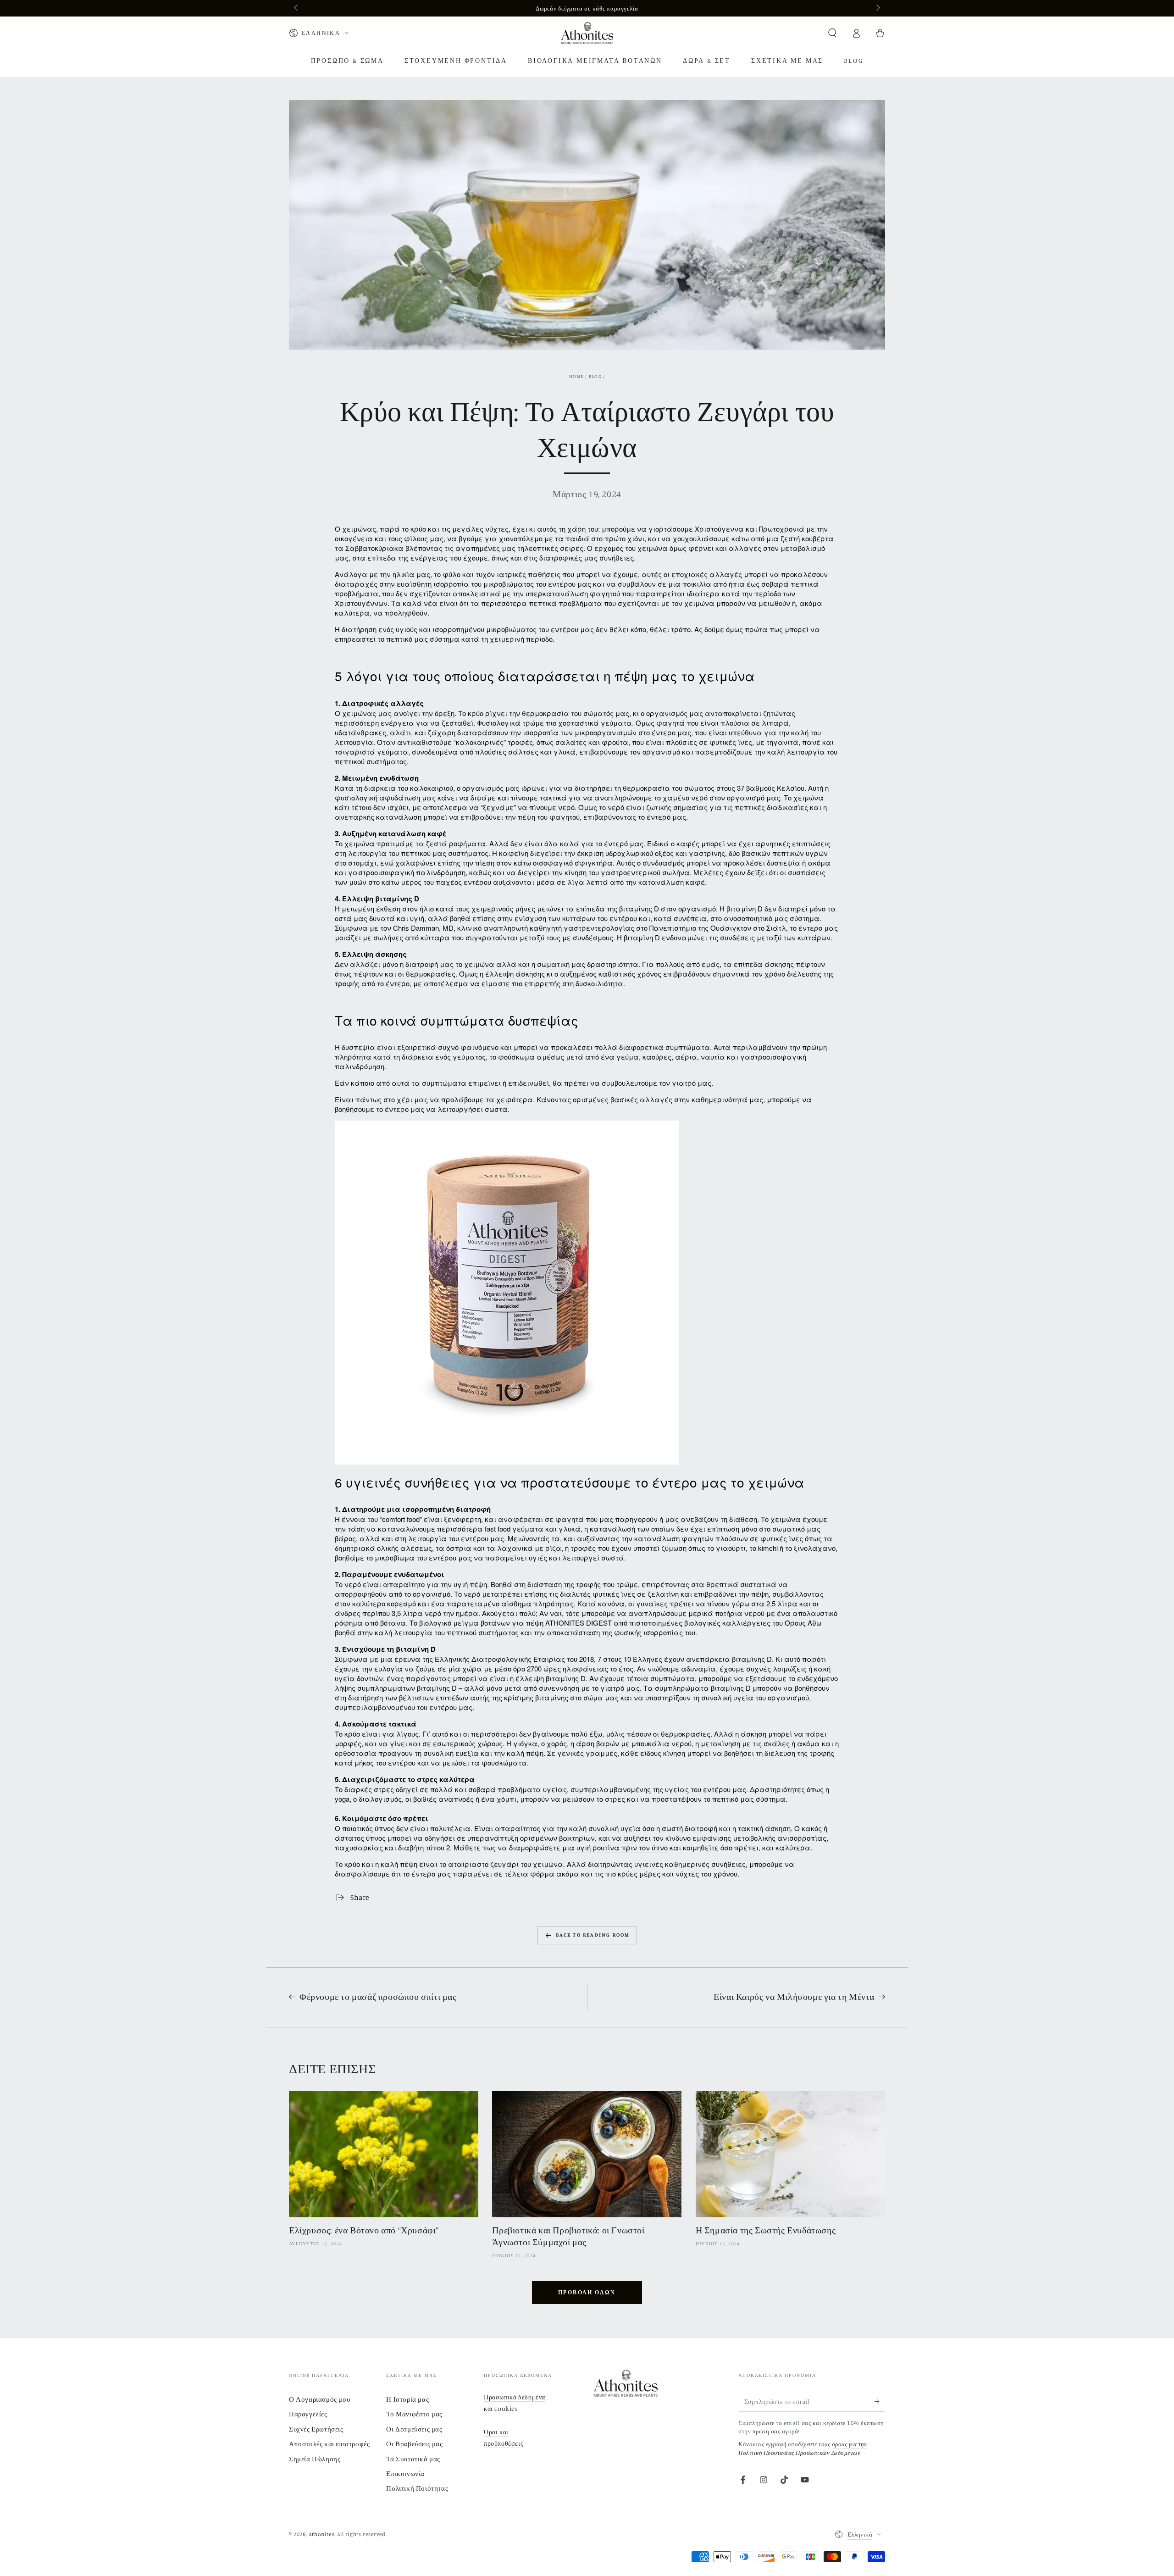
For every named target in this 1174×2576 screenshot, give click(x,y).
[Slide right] (877, 8)
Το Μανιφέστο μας (414, 2414)
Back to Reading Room (593, 1935)
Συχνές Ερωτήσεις (316, 2429)
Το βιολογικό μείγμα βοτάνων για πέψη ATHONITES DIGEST (511, 1623)
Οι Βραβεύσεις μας (414, 2444)
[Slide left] (297, 8)
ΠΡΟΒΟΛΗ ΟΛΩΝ (587, 2292)
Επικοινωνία (405, 2473)
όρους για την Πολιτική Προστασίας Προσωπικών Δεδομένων (803, 2448)
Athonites (321, 2534)
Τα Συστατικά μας (413, 2459)
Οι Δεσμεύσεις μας (414, 2429)
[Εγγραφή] (880, 2401)
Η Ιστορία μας (407, 2399)
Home (576, 376)
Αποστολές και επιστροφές (329, 2444)
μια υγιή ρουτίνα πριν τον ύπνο (615, 1847)
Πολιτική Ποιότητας (417, 2488)
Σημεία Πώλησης (315, 2459)
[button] (832, 33)
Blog (595, 376)
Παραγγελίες (308, 2414)
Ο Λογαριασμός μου (319, 2399)
